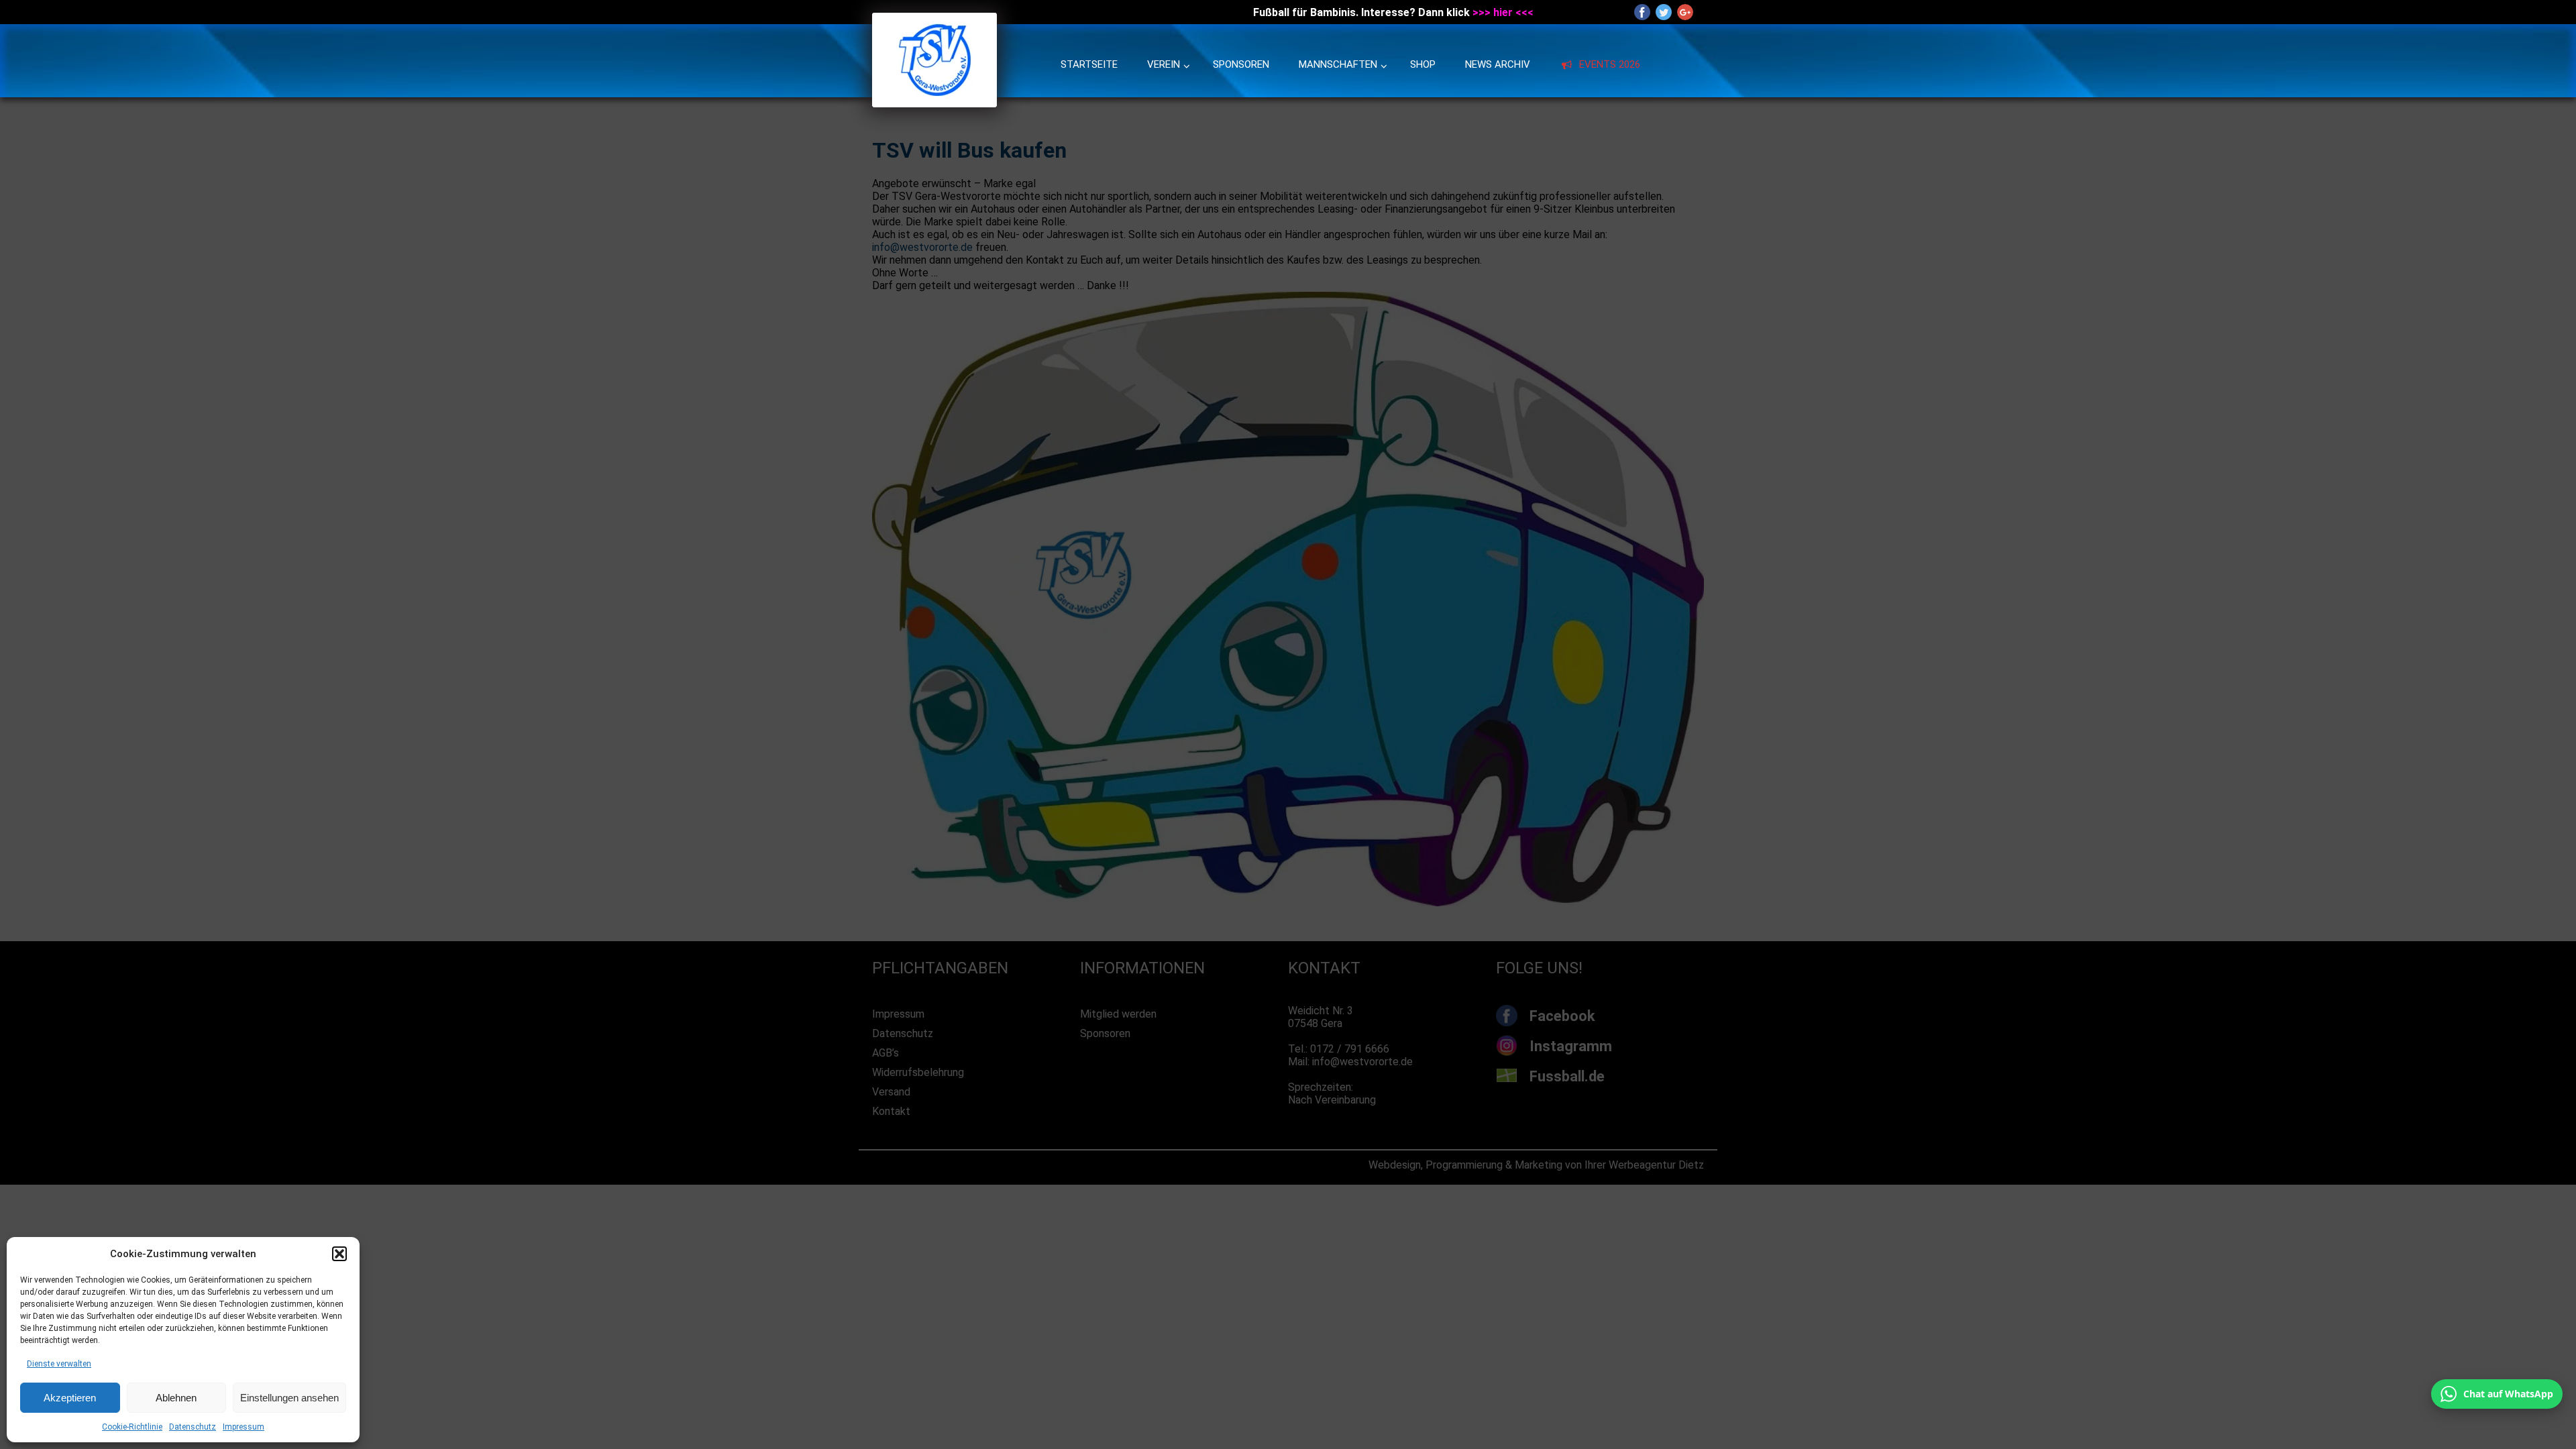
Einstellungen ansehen (289, 1398)
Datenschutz (193, 1427)
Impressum (244, 1427)
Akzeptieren (70, 1398)
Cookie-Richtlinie (132, 1427)
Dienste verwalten (59, 1364)
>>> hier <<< (1503, 12)
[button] (339, 1254)
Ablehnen (176, 1398)
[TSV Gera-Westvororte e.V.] (934, 104)
